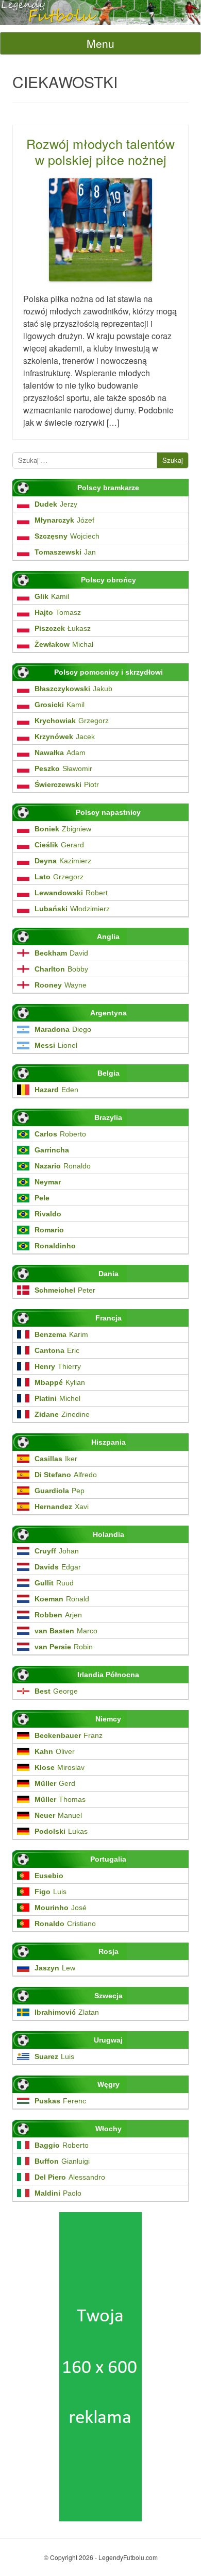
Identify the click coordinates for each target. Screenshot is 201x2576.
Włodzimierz (72, 909)
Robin (64, 1647)
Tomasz (58, 612)
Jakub (73, 689)
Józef (64, 520)
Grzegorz (72, 721)
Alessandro (70, 2177)
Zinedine (62, 1414)
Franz (69, 1735)
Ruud (54, 1583)
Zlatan (67, 2012)
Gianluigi (62, 2161)
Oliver (55, 1751)
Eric (57, 1350)
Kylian (60, 1382)
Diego (63, 1029)
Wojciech (67, 536)
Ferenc (60, 2101)
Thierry (58, 1366)
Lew (55, 1968)
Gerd (55, 1783)
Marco (66, 1631)
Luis (51, 1892)
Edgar (58, 1567)
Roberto (60, 1134)
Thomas (60, 1799)
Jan (65, 552)
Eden (56, 1090)
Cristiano (65, 1923)
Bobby (61, 969)
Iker (56, 1459)
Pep (60, 1491)
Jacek (65, 737)
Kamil (52, 596)
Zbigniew (63, 829)
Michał (64, 644)
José (61, 1908)
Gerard (59, 845)
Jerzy (56, 504)
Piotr (67, 784)
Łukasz (63, 628)
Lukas (61, 1831)
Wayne (61, 985)
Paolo (58, 2193)
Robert (71, 893)
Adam (60, 752)
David (61, 953)
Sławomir (63, 768)
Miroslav (60, 1767)
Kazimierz (63, 861)
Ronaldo (63, 1166)
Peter (65, 1290)
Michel (57, 1398)
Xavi (62, 1507)
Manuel (58, 1815)
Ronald (62, 1599)
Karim (61, 1334)
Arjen (58, 1615)
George (56, 1691)
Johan (57, 1551)
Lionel (56, 1045)
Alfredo (66, 1475)
